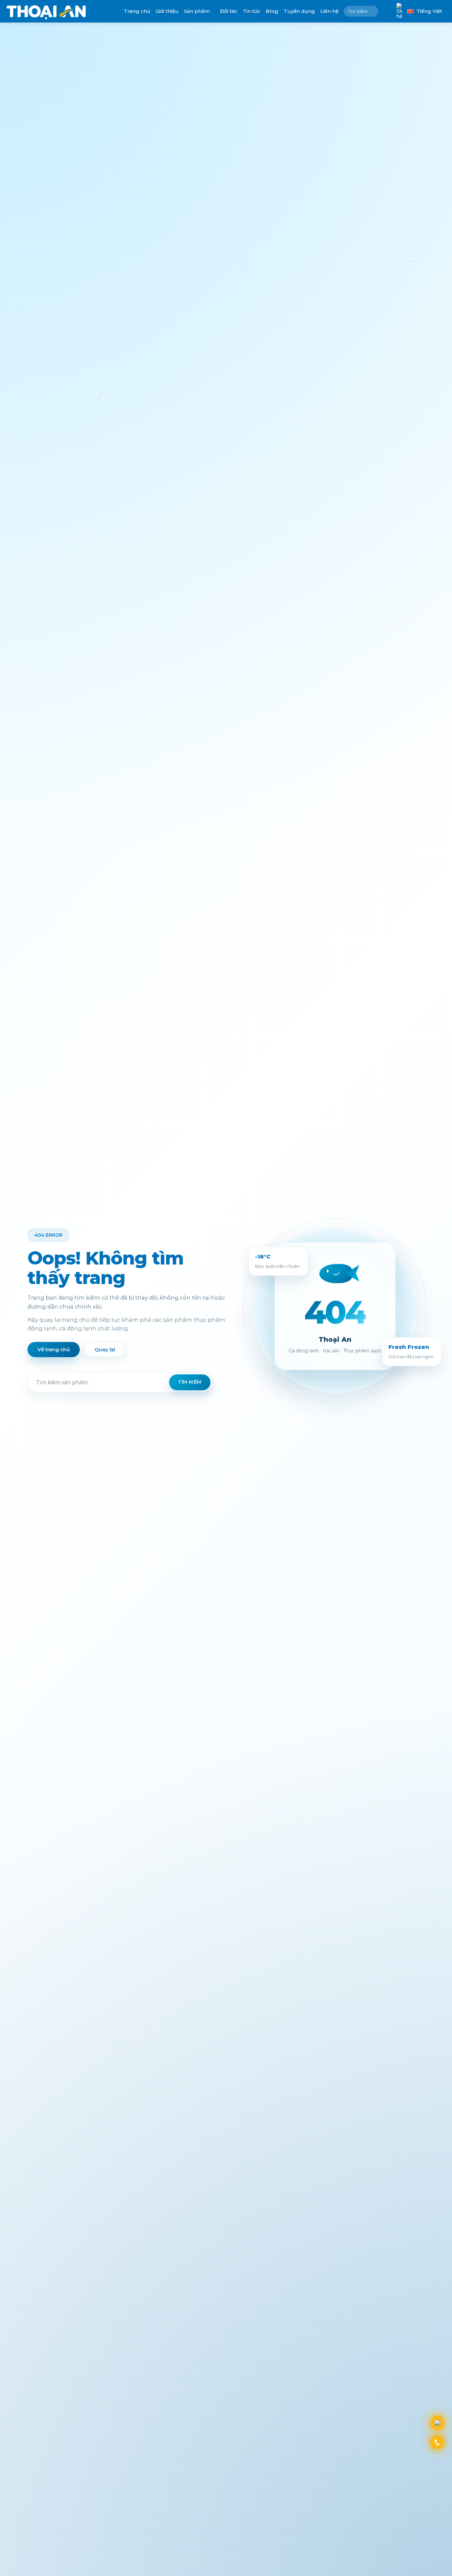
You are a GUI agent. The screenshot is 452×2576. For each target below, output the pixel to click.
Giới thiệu (167, 11)
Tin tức (252, 11)
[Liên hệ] (437, 2423)
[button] (399, 11)
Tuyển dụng (299, 11)
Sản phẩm (197, 11)
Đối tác (229, 11)
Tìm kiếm (190, 1382)
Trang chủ (137, 11)
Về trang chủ (54, 1349)
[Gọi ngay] (437, 2442)
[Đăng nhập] (387, 11)
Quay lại (105, 1349)
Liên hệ (329, 11)
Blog (272, 11)
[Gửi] (372, 11)
